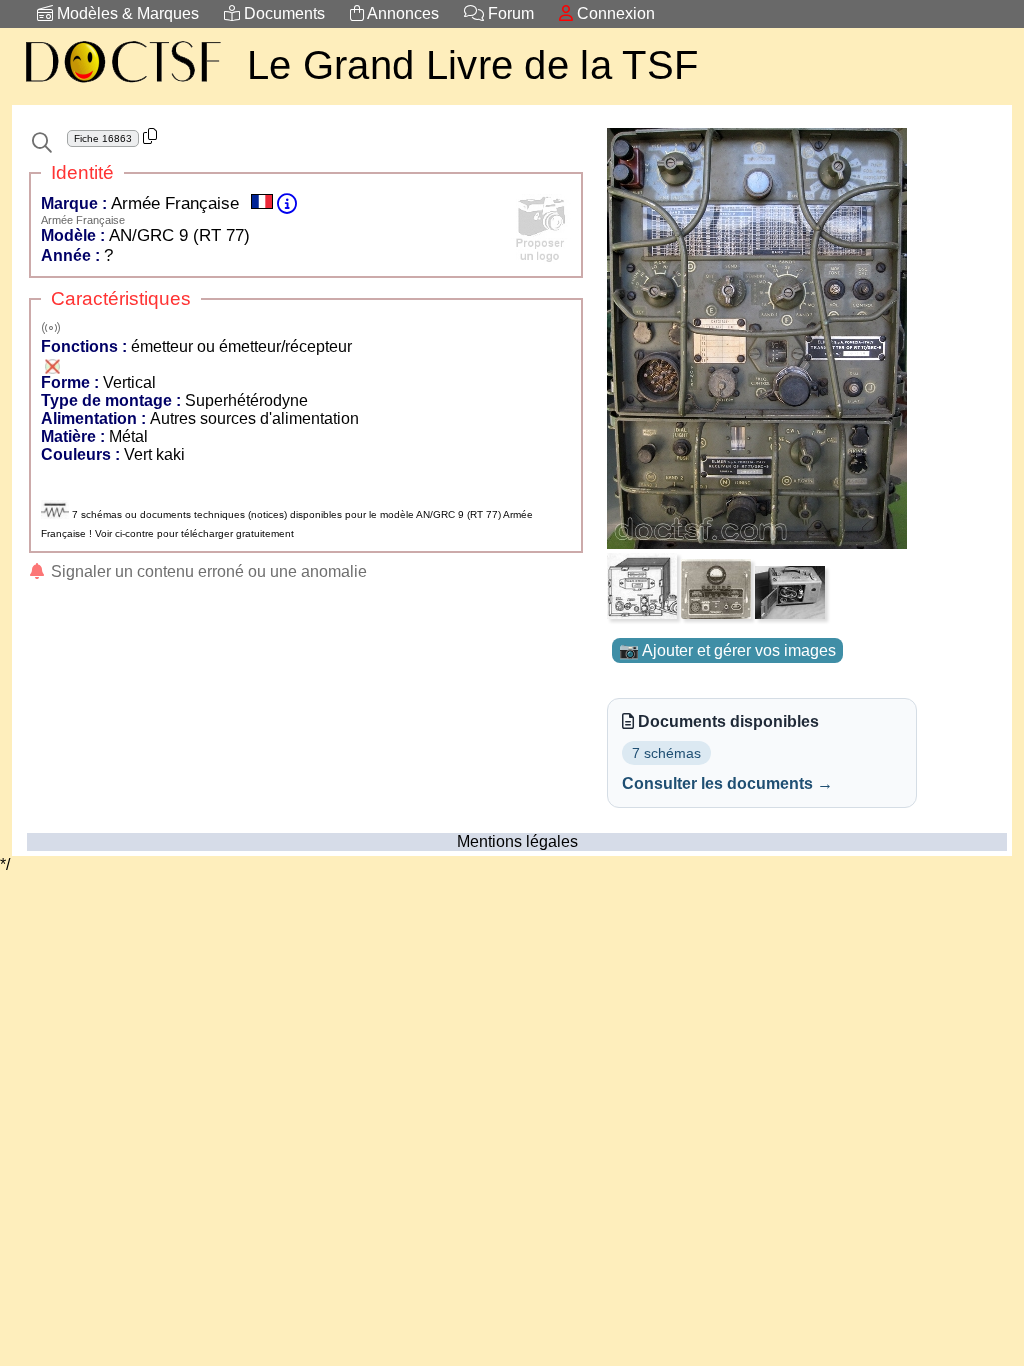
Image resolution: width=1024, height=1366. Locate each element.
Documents (282, 13)
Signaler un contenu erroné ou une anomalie (207, 571)
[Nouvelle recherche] (42, 143)
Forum (509, 13)
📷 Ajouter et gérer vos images (727, 650)
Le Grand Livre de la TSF (472, 65)
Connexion (614, 13)
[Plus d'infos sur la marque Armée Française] (287, 203)
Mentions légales (517, 841)
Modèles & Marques (126, 13)
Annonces (401, 13)
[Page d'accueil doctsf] (122, 85)
